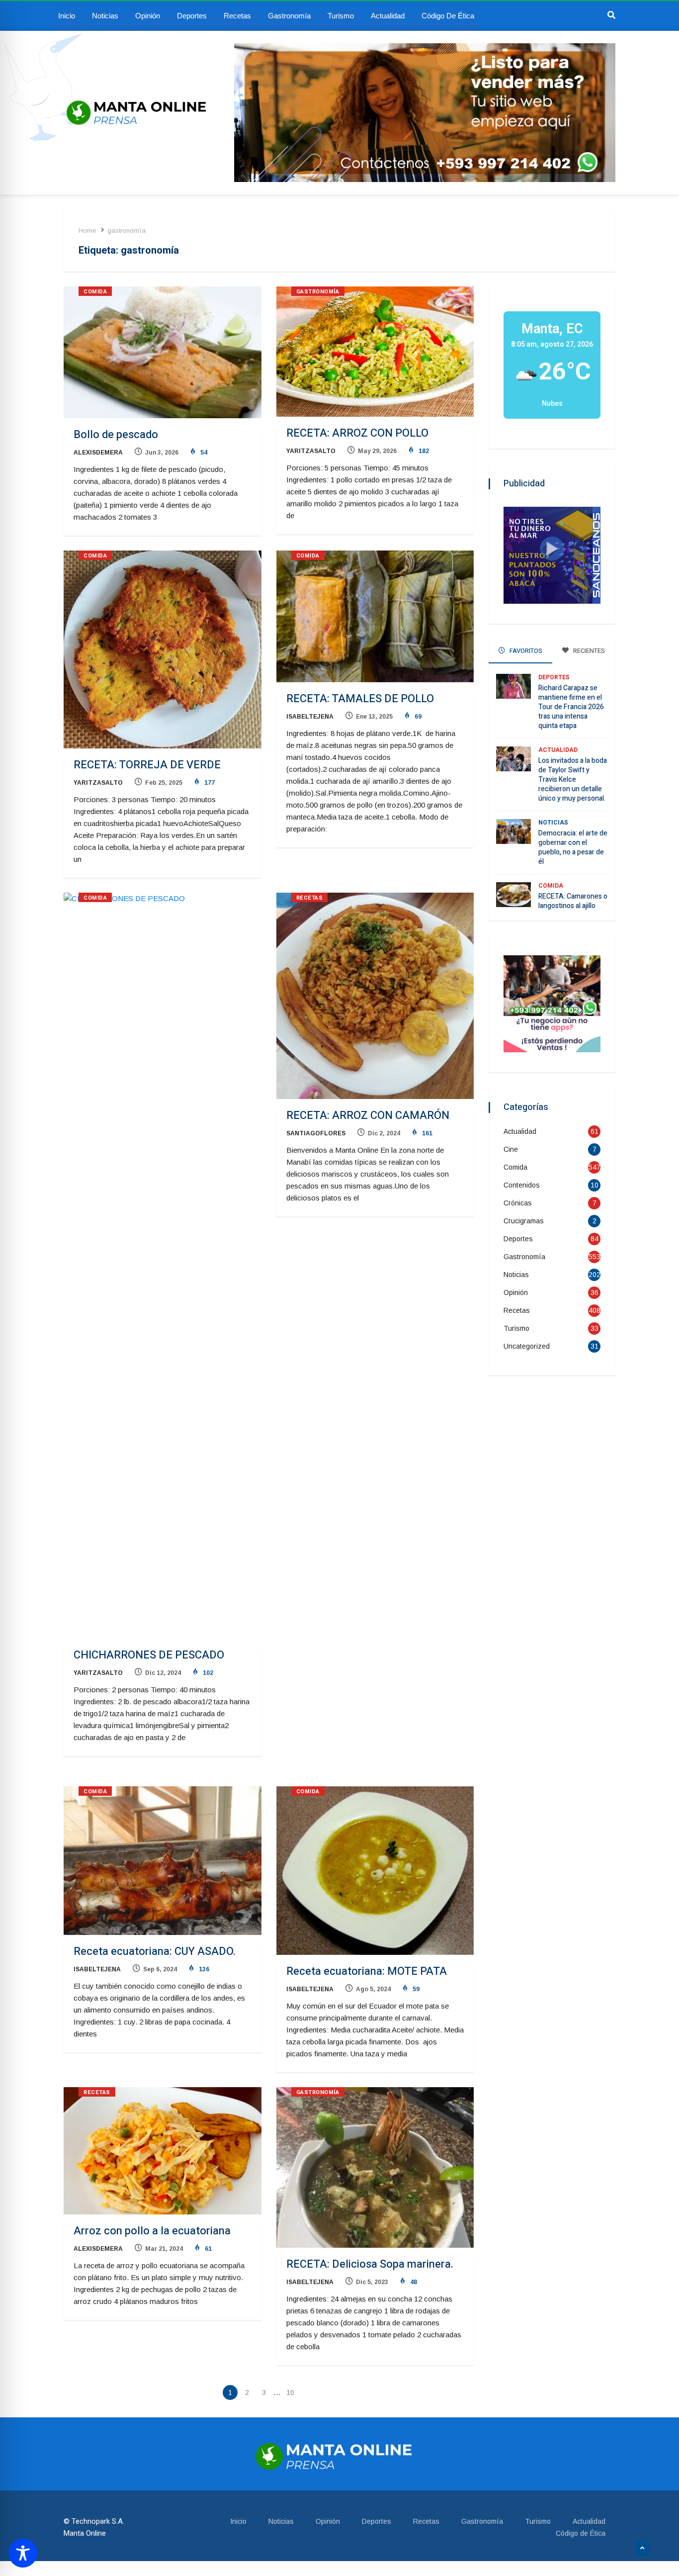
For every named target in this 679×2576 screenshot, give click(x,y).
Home (87, 230)
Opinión (148, 16)
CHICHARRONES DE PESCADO (149, 1655)
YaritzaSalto (311, 451)
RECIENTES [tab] (588, 651)
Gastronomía (289, 16)
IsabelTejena (310, 717)
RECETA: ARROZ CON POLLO (357, 433)
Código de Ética (448, 16)
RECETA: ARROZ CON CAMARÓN (368, 1115)
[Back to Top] (642, 2549)
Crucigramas (524, 1221)
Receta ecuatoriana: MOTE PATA (367, 1971)
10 (290, 2392)
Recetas (237, 16)
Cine (511, 1149)
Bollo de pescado (116, 435)
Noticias (105, 16)
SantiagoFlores (316, 1133)
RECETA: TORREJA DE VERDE (147, 765)
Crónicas (518, 1203)
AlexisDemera (98, 453)
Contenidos (522, 1185)
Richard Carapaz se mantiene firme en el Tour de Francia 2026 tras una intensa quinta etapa (571, 707)
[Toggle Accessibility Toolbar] (23, 2553)
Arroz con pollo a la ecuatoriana (152, 2231)
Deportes (192, 16)
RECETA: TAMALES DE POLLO (360, 699)
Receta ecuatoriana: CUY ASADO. (155, 1951)
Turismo (341, 16)
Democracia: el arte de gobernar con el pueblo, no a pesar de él (573, 847)
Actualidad (388, 16)
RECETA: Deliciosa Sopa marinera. (370, 2264)
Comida (95, 292)
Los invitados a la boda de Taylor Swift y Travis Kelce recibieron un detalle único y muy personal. (573, 780)
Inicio (67, 16)
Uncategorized (527, 1346)
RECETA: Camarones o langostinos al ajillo (573, 901)
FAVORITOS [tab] (525, 651)
